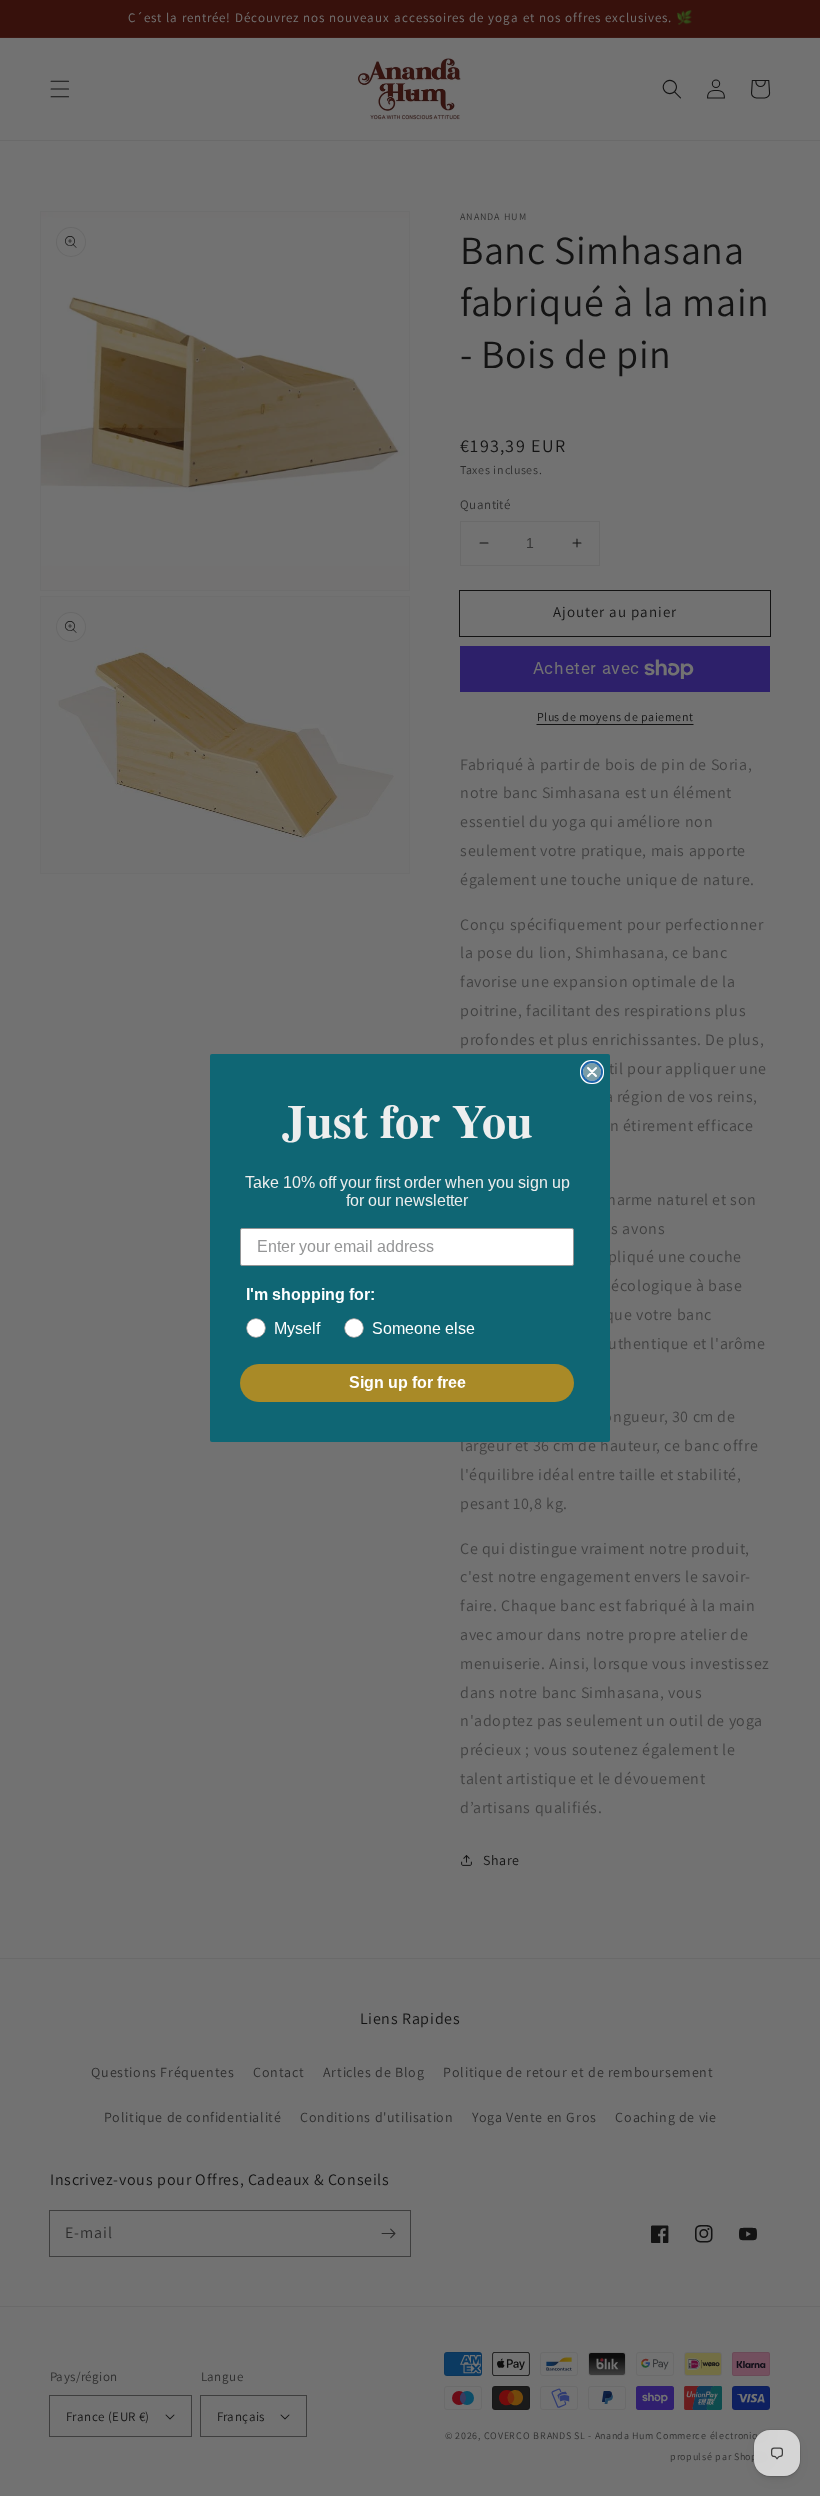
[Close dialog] (592, 1072)
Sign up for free (407, 1382)
